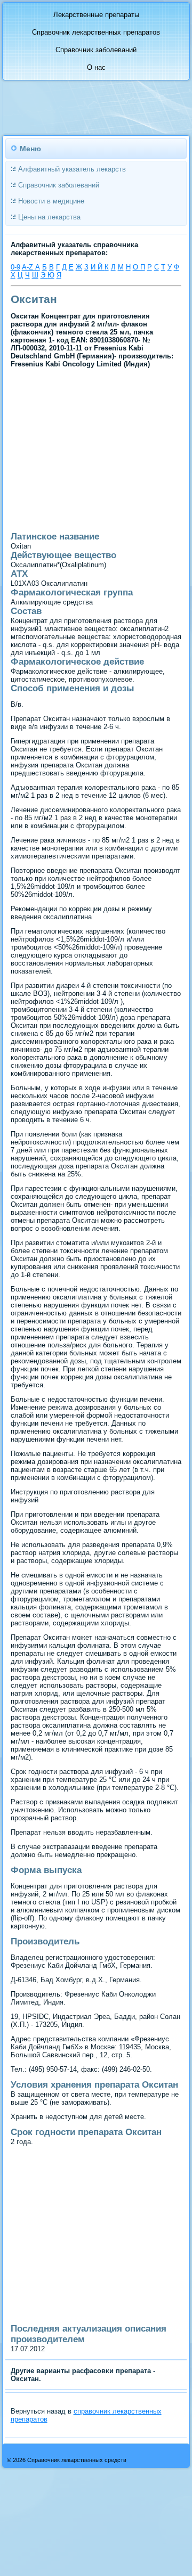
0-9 (15, 267)
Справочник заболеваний (96, 50)
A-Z (29, 267)
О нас (96, 67)
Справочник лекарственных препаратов (96, 32)
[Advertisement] (79, 490)
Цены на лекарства (49, 217)
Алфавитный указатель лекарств (72, 169)
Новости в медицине (51, 201)
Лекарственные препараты (96, 15)
